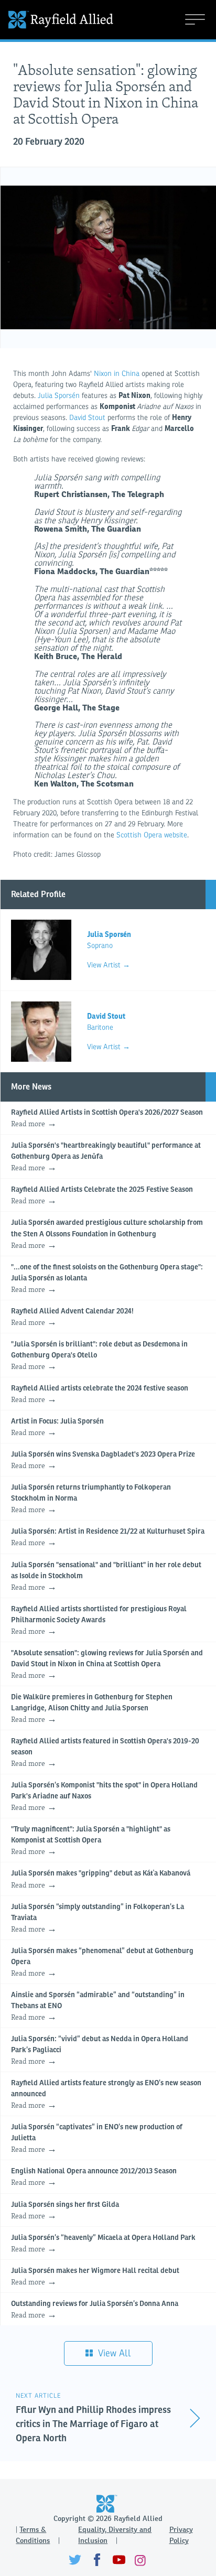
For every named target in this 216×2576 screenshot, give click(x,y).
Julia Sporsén (59, 396)
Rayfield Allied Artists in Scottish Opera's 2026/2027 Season (107, 1119)
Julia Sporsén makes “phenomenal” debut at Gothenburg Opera (102, 1963)
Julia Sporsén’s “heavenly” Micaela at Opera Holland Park (103, 2244)
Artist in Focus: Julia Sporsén (57, 1428)
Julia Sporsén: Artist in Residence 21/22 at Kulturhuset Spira (108, 1538)
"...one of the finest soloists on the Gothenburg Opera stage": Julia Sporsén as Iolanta (107, 1279)
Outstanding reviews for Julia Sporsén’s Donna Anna (95, 2310)
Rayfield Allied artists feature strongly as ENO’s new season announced (106, 2095)
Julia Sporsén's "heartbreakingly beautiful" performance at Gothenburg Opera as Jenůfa (106, 1157)
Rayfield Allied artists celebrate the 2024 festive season (100, 1395)
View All (113, 2353)
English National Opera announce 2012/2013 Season (94, 2178)
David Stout (86, 418)
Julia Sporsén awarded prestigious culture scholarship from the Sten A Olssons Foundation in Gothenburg (107, 1235)
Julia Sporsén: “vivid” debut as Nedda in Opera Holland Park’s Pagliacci (100, 2051)
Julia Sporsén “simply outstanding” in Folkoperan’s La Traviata (98, 1919)
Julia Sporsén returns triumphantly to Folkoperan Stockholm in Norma (91, 1499)
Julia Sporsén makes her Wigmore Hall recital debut (95, 2277)
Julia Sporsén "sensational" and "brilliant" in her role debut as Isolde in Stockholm (106, 1577)
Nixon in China (117, 374)
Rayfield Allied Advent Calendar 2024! (72, 1318)
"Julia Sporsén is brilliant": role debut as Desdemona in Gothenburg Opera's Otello (99, 1356)
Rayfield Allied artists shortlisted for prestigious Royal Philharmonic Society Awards (99, 1621)
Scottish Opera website (152, 835)
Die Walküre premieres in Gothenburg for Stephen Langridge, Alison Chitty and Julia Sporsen (92, 1709)
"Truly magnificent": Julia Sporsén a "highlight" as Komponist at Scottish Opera (91, 1841)
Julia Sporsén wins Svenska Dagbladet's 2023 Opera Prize (103, 1461)
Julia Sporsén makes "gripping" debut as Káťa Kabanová (101, 1880)
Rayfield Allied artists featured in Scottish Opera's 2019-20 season (105, 1753)
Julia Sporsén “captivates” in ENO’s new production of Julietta (97, 2139)
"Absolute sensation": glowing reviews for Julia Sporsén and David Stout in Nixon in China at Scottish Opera (107, 1665)
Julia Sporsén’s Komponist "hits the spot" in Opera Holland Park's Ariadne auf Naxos (104, 1797)
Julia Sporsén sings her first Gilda (65, 2211)
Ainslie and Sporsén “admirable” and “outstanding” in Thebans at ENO (98, 2007)
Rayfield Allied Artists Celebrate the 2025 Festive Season (102, 1196)
